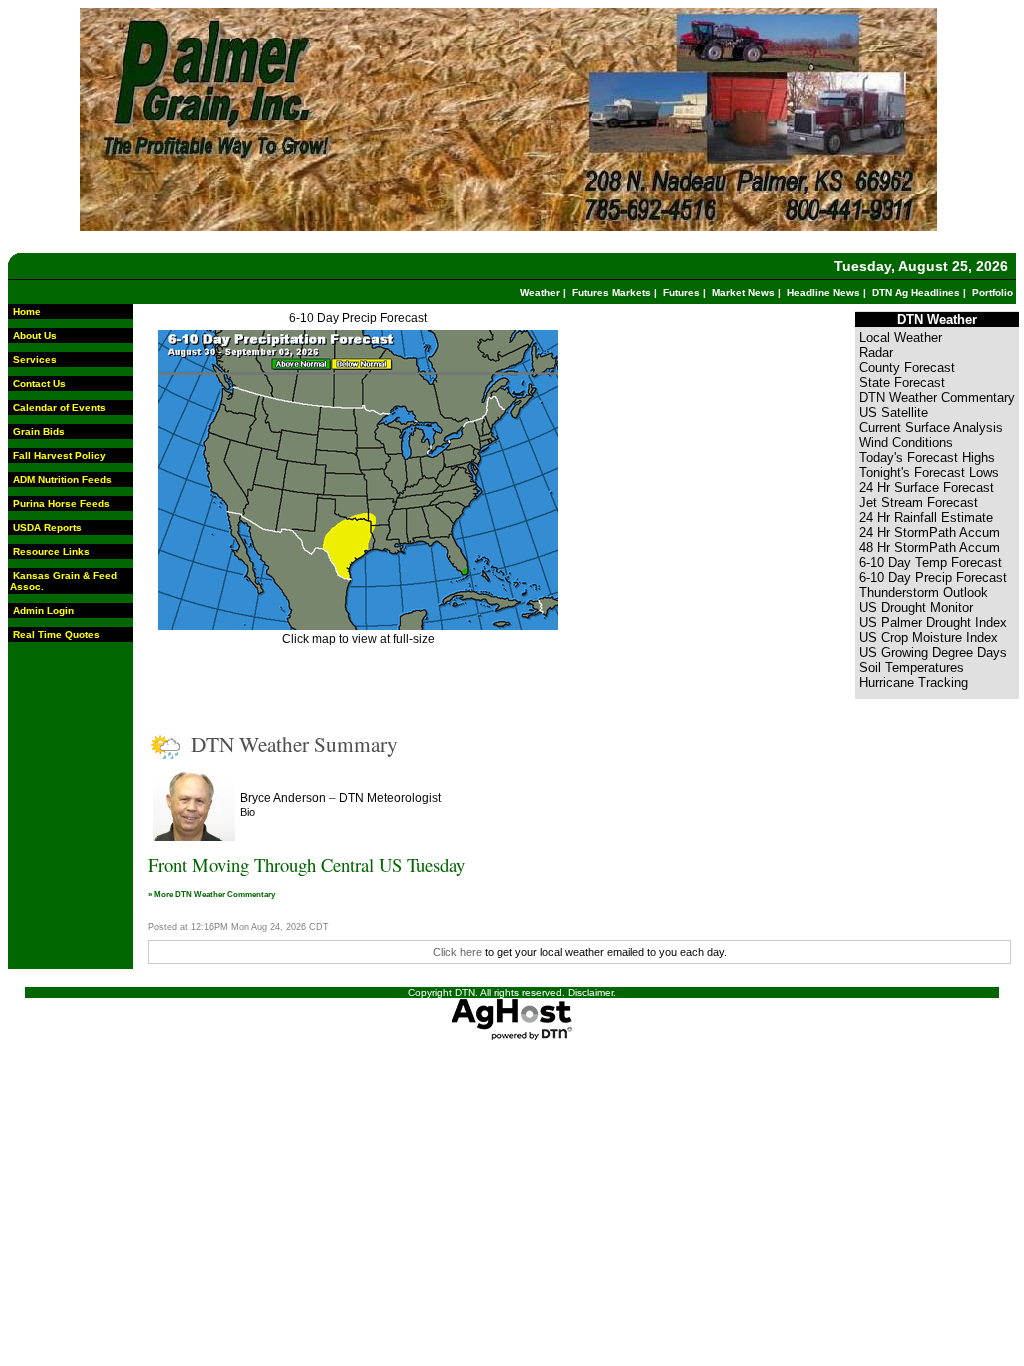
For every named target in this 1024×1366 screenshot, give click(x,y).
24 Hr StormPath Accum (929, 532)
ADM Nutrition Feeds (62, 479)
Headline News (823, 292)
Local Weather (900, 337)
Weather (540, 292)
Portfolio (992, 292)
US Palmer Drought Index (933, 622)
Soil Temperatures (911, 667)
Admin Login (43, 610)
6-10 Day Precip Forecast (358, 318)
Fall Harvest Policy (59, 455)
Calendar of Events (59, 407)
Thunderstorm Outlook (923, 592)
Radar (876, 352)
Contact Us (39, 383)
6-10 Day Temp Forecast (930, 562)
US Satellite (893, 412)
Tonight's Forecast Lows (929, 472)
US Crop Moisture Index (928, 637)
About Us (35, 335)
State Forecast (902, 382)
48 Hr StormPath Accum (929, 547)
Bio (247, 812)
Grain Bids (39, 431)
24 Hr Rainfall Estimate (926, 517)
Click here (457, 952)
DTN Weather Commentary (937, 397)
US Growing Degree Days (933, 652)
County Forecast (907, 367)
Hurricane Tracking (913, 682)
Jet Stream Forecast (918, 502)
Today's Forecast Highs (927, 457)
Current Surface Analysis (931, 427)
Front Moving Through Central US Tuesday (306, 864)
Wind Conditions (906, 442)
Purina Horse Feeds (61, 503)
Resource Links (51, 551)
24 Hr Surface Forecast (926, 487)
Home (27, 311)
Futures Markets (611, 292)
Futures (681, 292)
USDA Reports (47, 527)
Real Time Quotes (56, 634)
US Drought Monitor (916, 607)
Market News (743, 292)
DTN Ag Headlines (916, 292)
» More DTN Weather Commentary (211, 894)
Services (35, 359)
